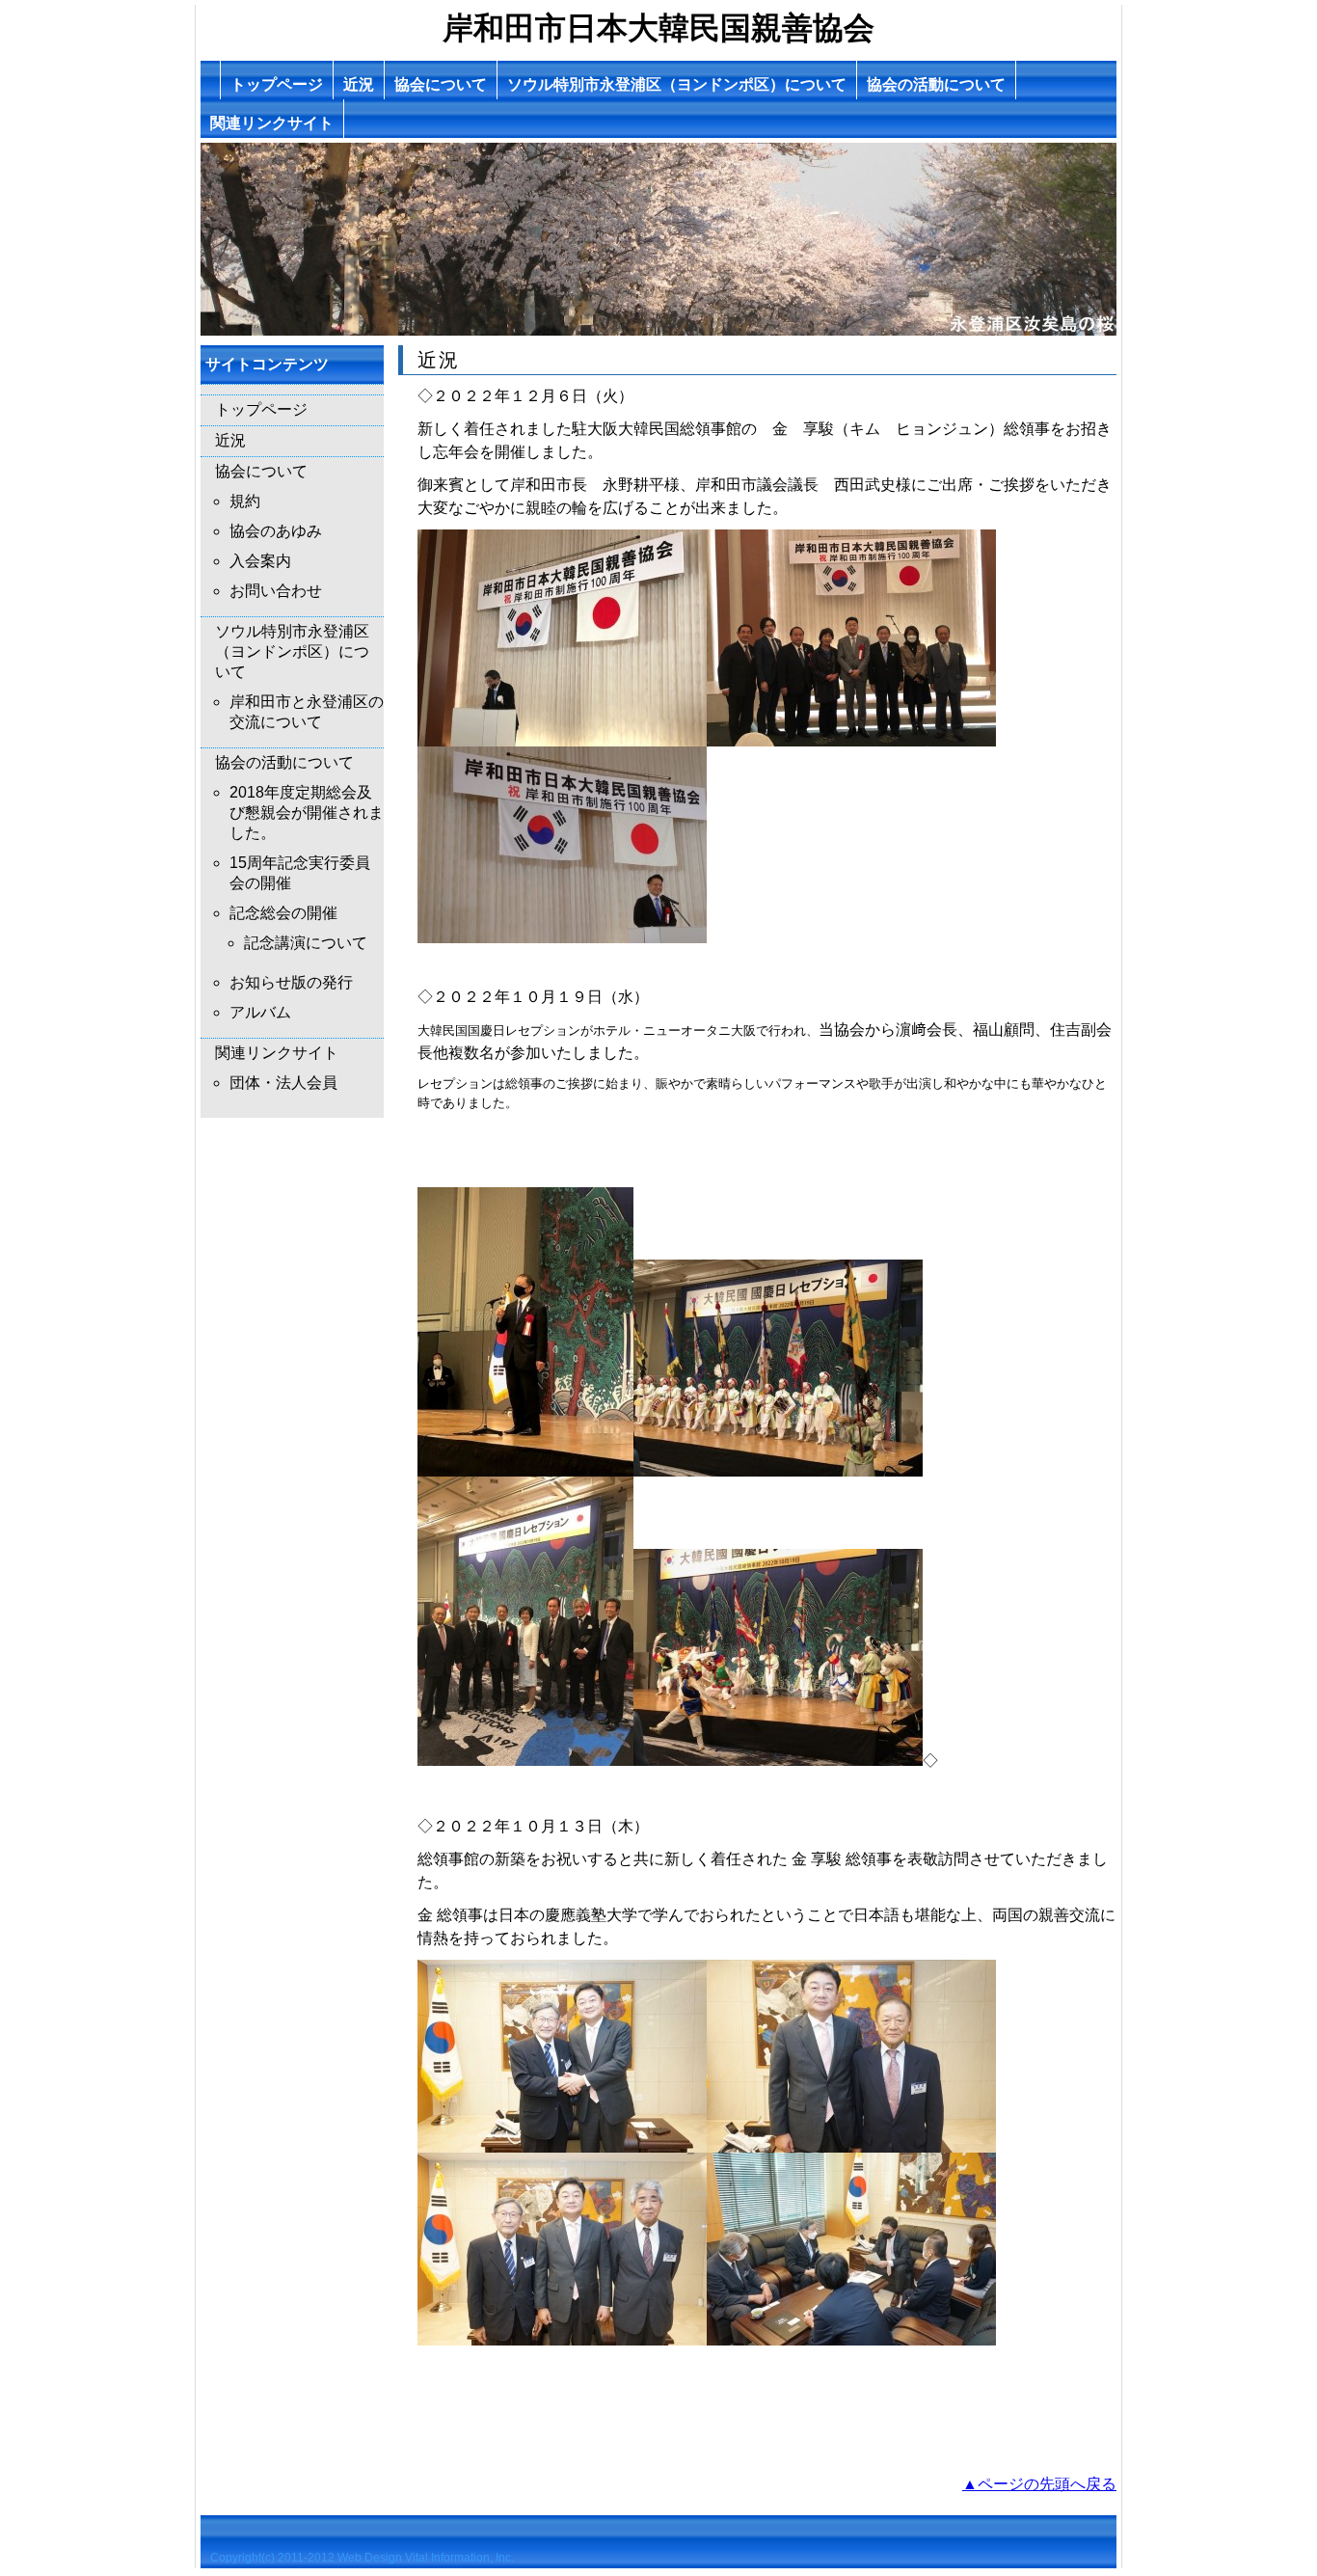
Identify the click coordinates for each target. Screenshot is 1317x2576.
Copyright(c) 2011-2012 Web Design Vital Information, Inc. (362, 2558)
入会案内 (260, 561)
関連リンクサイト (272, 123)
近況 (359, 84)
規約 (245, 501)
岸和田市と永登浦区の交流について (307, 712)
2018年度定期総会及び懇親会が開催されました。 (307, 813)
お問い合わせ (276, 591)
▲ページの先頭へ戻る (1039, 2484)
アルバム (260, 1012)
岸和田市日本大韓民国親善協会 (658, 28)
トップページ (277, 84)
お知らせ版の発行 (291, 982)
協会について (441, 84)
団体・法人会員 (283, 1083)
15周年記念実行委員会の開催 (300, 873)
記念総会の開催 (283, 913)
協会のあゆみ (276, 531)
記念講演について (306, 943)
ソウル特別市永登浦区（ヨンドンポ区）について (677, 84)
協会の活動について (936, 84)
